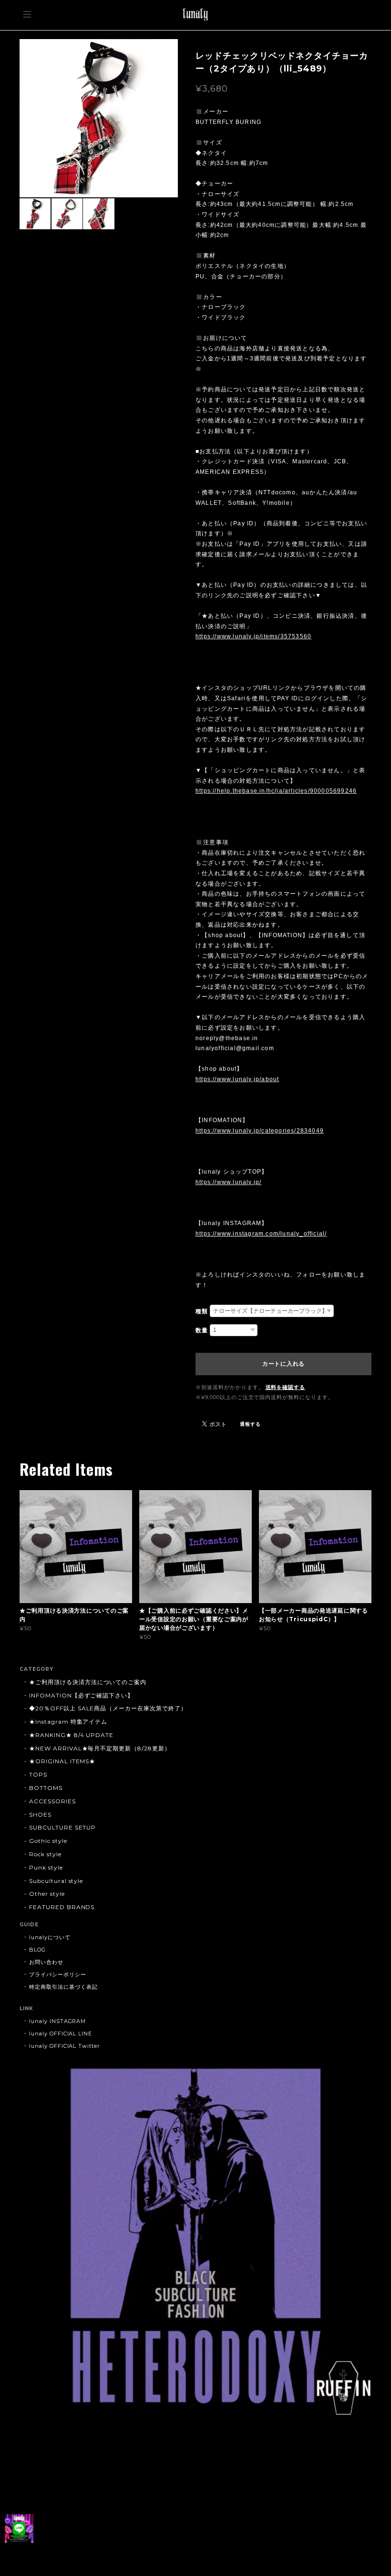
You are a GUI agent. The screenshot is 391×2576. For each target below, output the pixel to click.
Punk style (46, 1867)
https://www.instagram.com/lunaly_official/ (261, 1234)
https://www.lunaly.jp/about (237, 1079)
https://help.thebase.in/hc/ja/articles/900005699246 (276, 791)
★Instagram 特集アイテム (68, 1722)
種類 (202, 1311)
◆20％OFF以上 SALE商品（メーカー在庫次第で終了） (108, 1708)
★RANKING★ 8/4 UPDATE (71, 1735)
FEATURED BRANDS (62, 1907)
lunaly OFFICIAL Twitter (64, 2046)
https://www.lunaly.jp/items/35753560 (253, 636)
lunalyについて (50, 1937)
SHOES (40, 1814)
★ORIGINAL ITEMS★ (62, 1761)
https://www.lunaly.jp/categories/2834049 (260, 1131)
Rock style (45, 1854)
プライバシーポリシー (58, 1974)
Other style (47, 1894)
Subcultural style (56, 1881)
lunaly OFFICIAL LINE (61, 2034)
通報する (250, 1424)
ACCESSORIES (52, 1801)
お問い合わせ (46, 1962)
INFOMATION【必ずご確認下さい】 (81, 1695)
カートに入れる (283, 1364)
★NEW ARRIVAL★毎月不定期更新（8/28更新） (100, 1748)
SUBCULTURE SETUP (62, 1827)
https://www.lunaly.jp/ (228, 1182)
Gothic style (48, 1841)
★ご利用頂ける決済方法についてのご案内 (88, 1682)
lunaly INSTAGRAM (57, 2021)
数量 (202, 1330)
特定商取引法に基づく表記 (63, 1987)
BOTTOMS (46, 1788)
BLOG (37, 1950)
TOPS (38, 1774)
